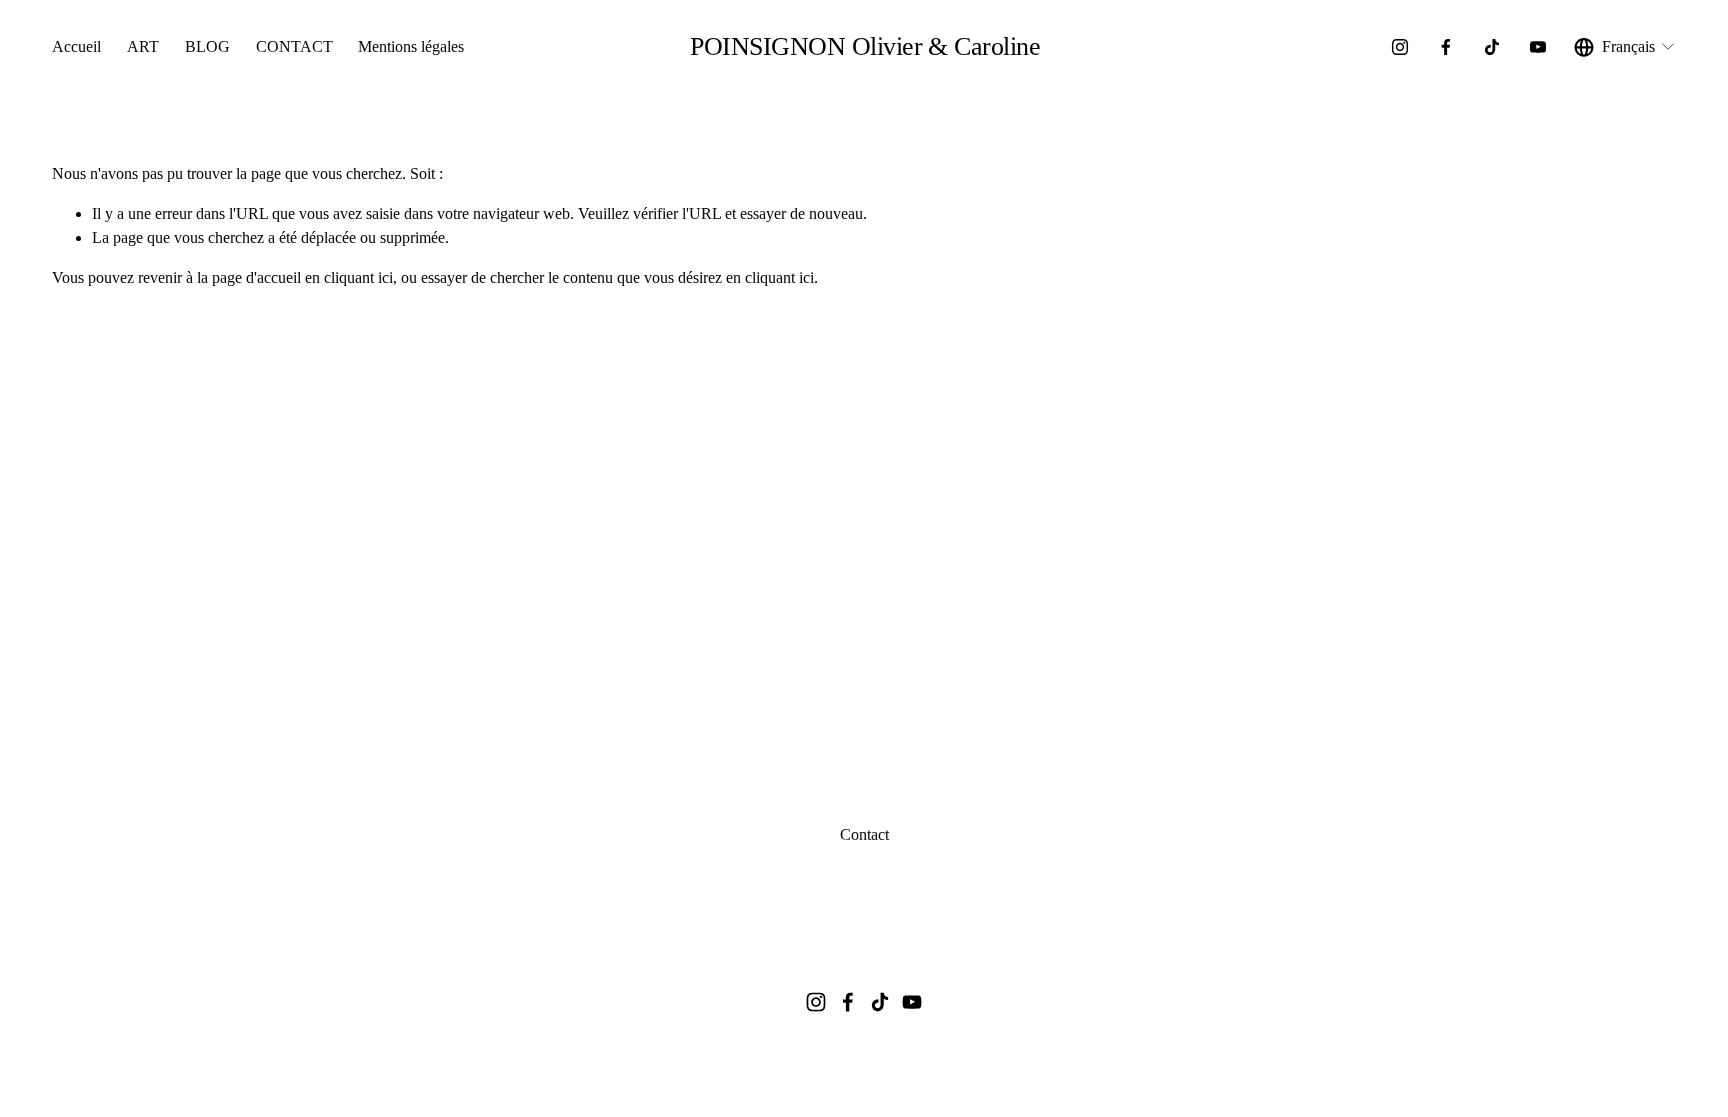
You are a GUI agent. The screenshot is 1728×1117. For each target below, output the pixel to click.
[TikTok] (1492, 47)
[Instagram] (1400, 47)
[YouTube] (1538, 47)
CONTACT (294, 46)
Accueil (76, 46)
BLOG (207, 46)
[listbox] (1625, 46)
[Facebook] (1446, 47)
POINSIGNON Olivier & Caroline (865, 46)
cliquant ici (358, 277)
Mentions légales (411, 46)
